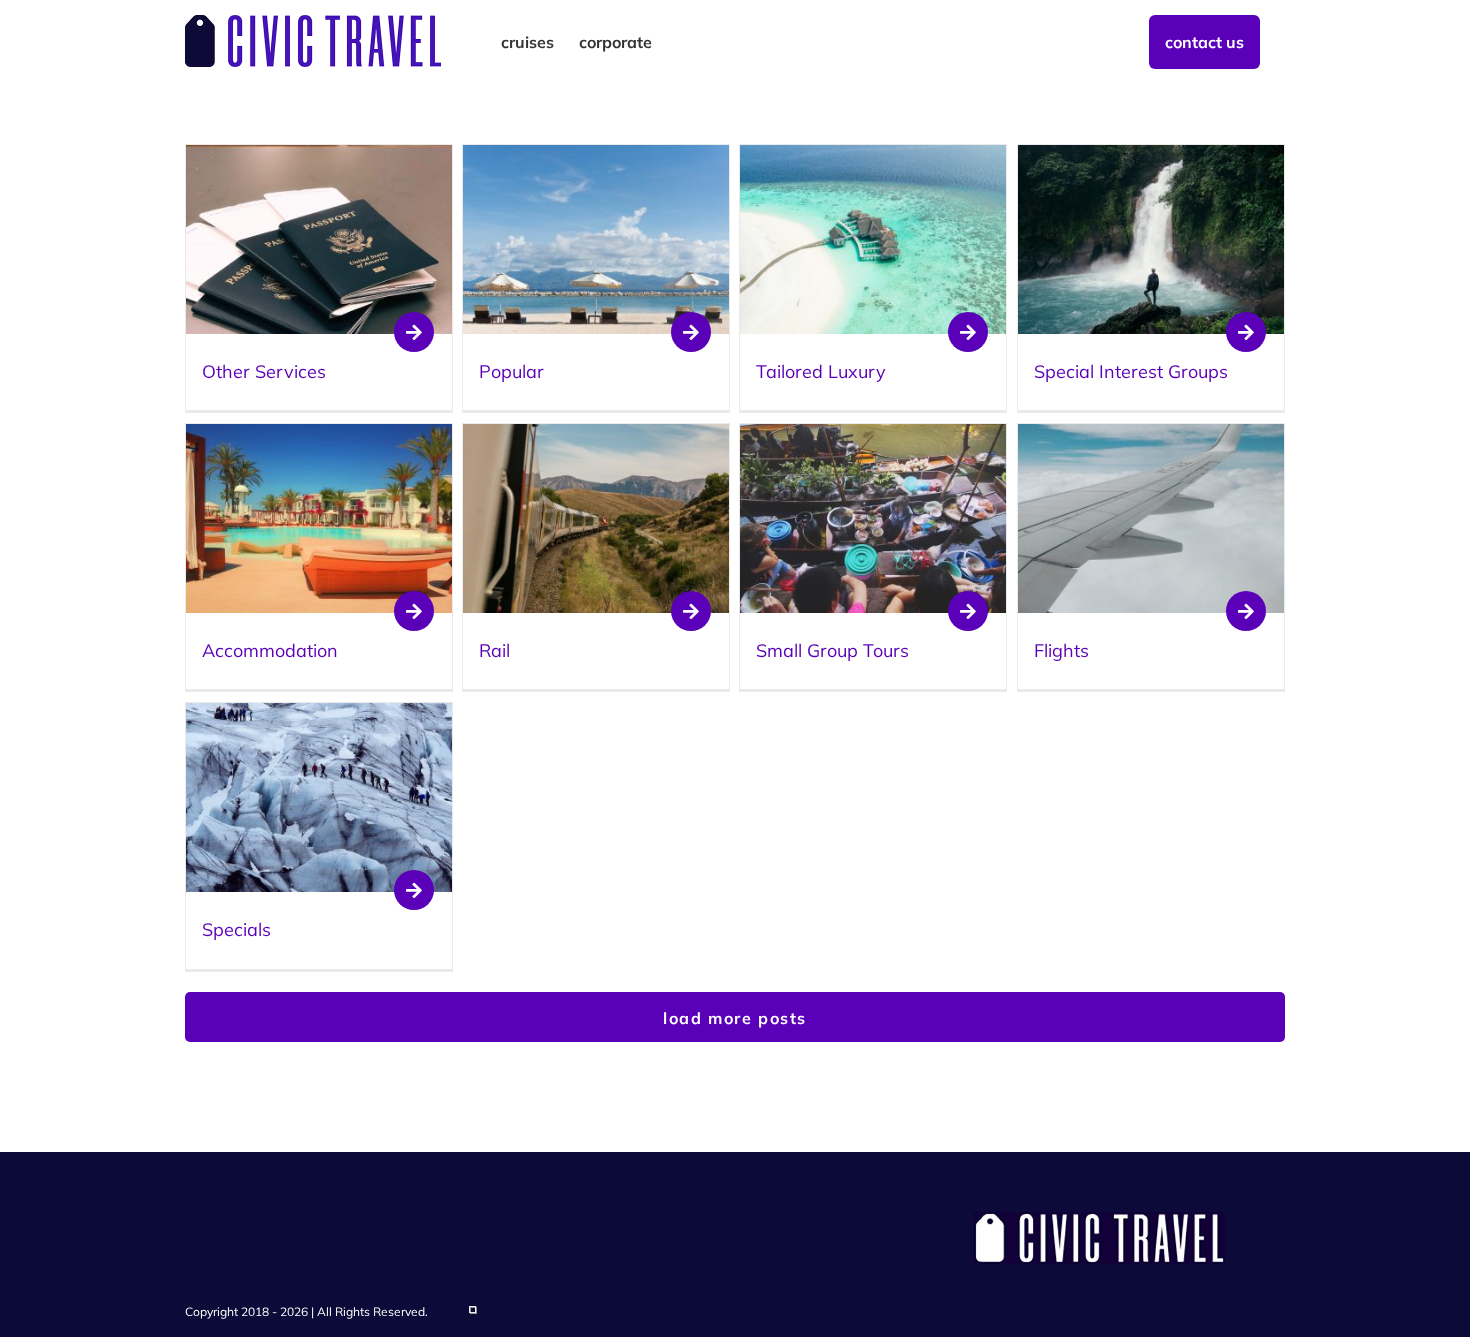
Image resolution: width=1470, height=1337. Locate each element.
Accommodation (270, 650)
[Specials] (319, 714)
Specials (236, 929)
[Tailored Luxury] (873, 156)
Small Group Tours (832, 650)
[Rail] (596, 435)
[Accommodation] (319, 435)
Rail (494, 650)
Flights (1061, 650)
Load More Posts (735, 1018)
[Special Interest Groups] (1151, 156)
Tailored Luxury (821, 371)
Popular (511, 371)
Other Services (264, 371)
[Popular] (596, 156)
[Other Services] (319, 156)
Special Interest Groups (1131, 371)
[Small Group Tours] (873, 435)
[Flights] (1151, 435)
